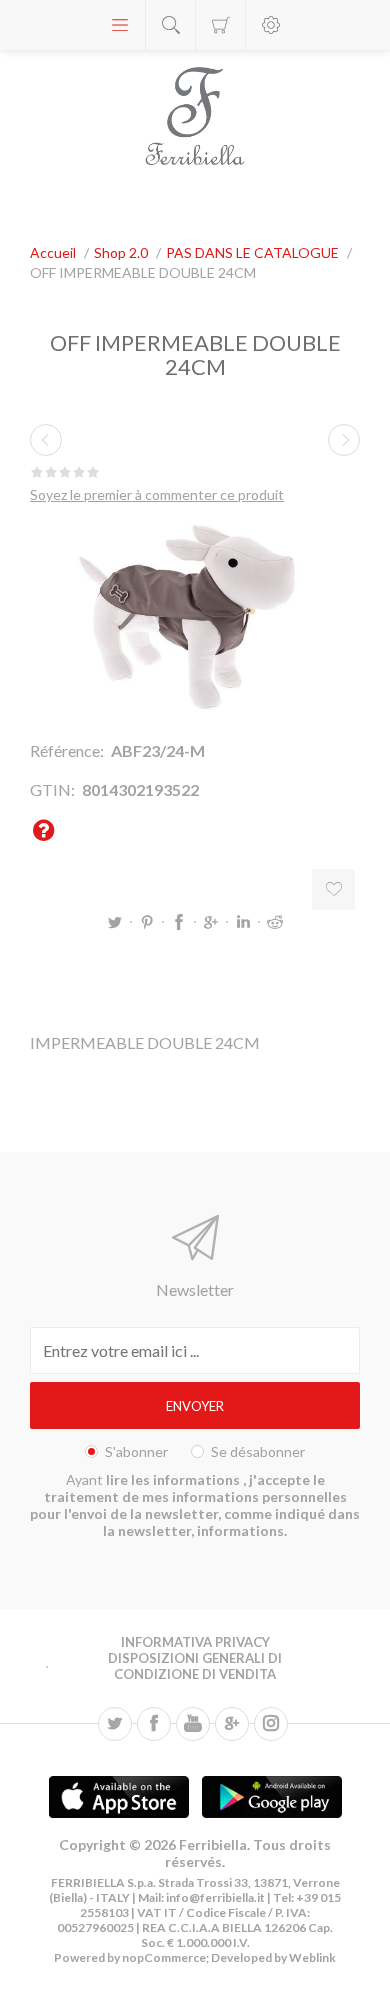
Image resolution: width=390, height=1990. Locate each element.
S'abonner (136, 1451)
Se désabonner (258, 1451)
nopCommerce (163, 1957)
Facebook (179, 922)
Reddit (275, 922)
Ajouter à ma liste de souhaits (333, 889)
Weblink (312, 1957)
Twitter (115, 922)
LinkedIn (243, 922)
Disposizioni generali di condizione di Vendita (195, 1666)
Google (211, 922)
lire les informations (174, 1479)
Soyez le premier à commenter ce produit (157, 494)
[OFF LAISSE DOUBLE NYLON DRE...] (46, 440)
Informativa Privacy (195, 1642)
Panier (220, 25)
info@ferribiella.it (215, 1897)
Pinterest (147, 922)
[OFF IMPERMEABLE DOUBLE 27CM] (344, 440)
